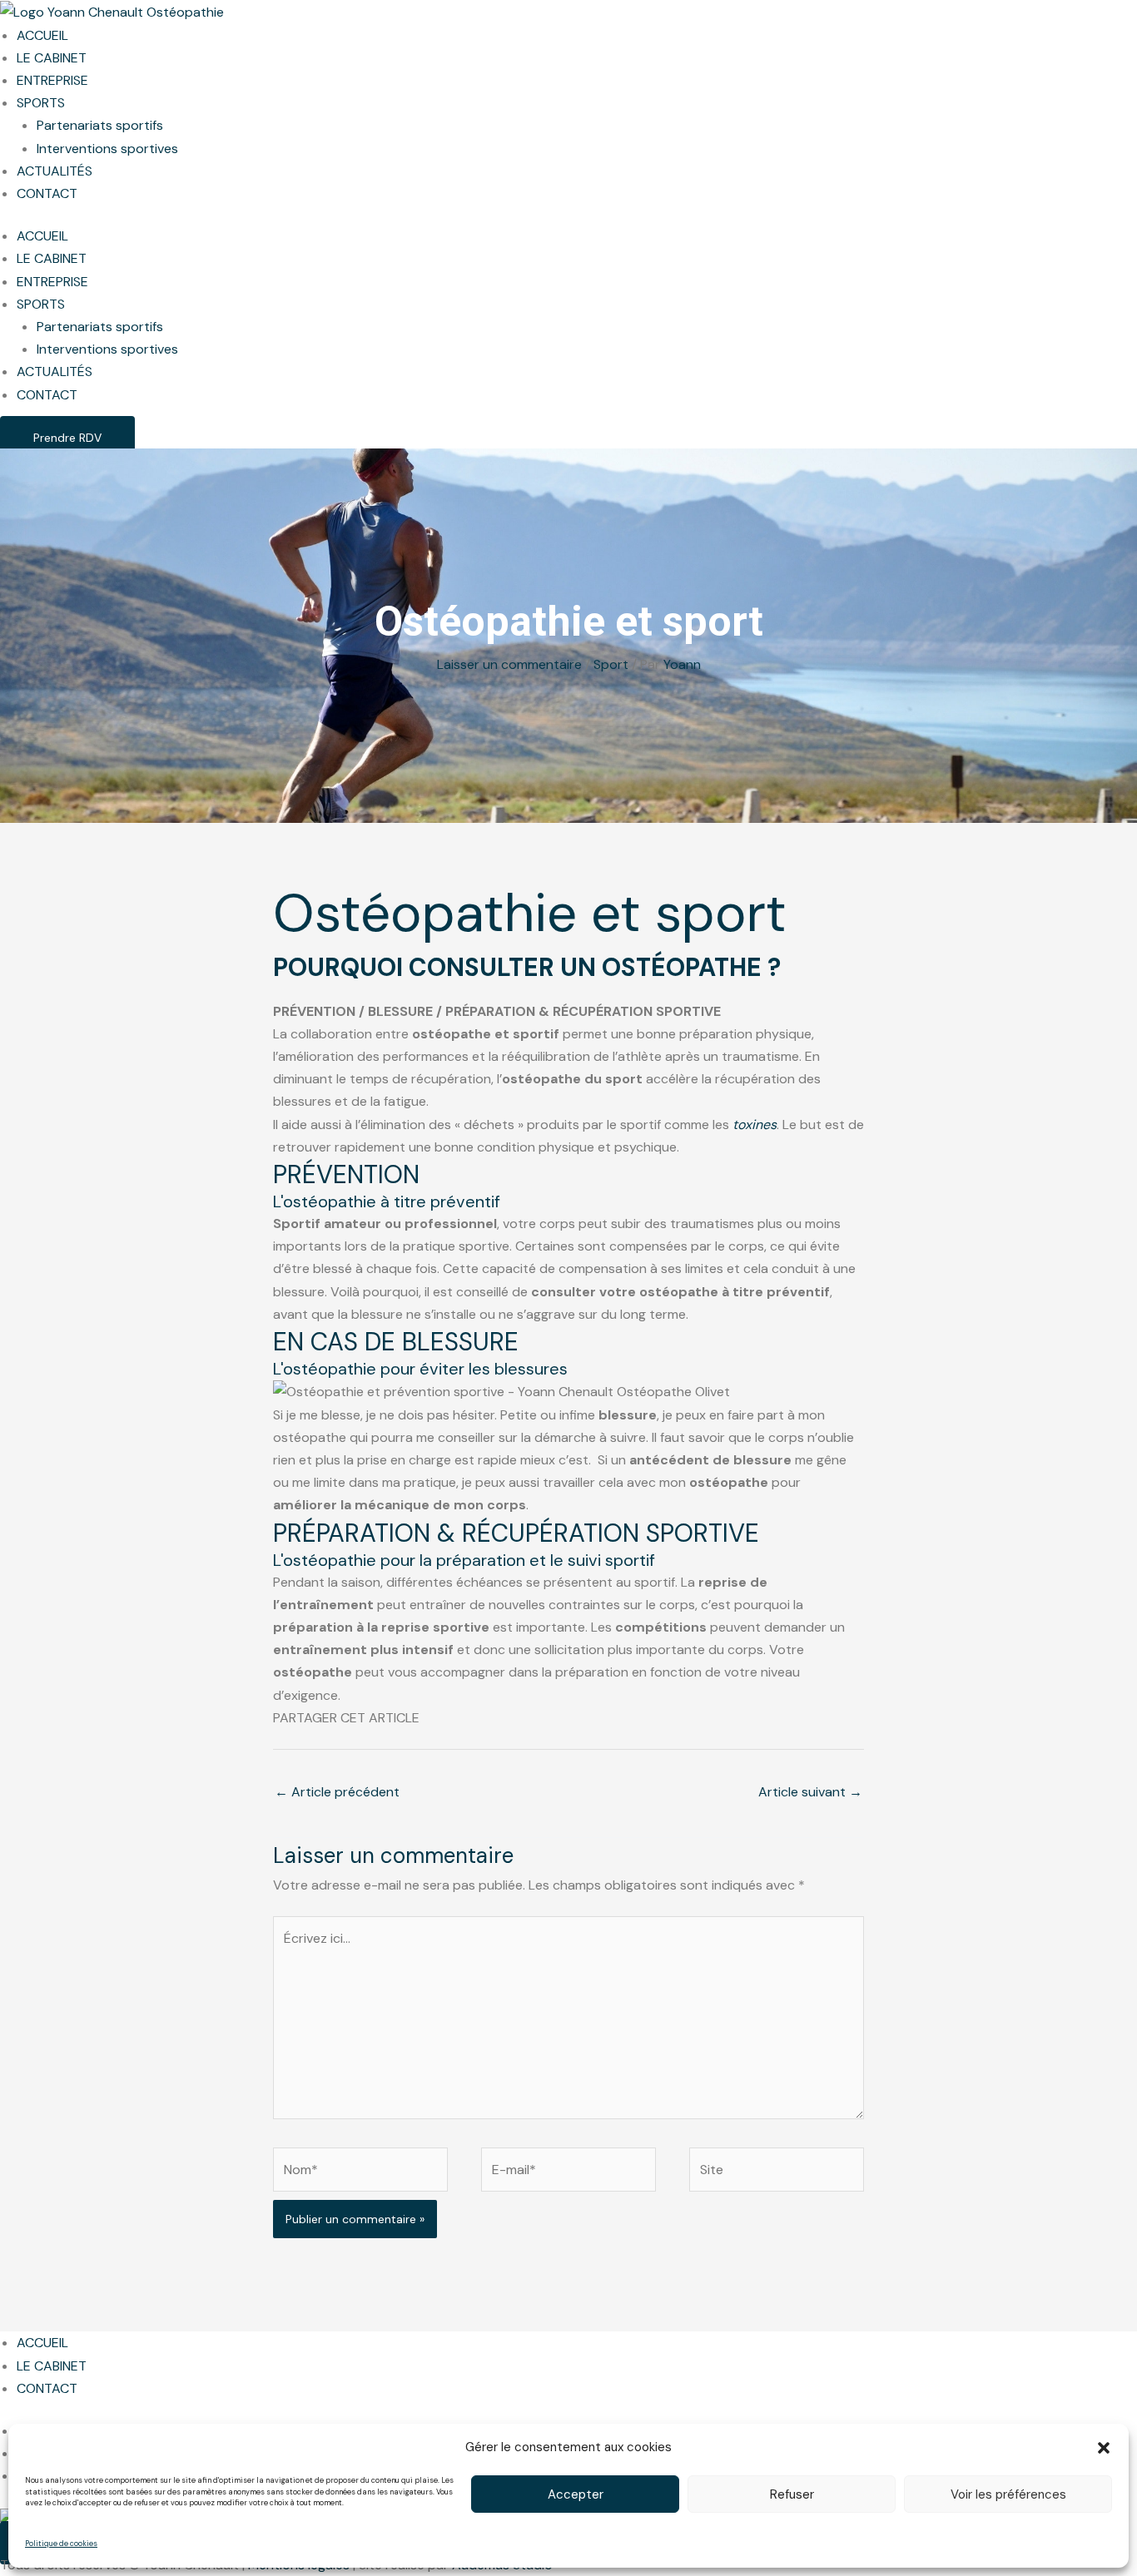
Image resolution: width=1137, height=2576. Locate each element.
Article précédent (337, 1792)
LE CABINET (52, 58)
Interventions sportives (107, 149)
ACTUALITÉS (55, 171)
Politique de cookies (61, 2544)
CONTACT (47, 193)
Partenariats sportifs (100, 125)
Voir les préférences (1008, 2494)
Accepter (576, 2494)
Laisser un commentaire (509, 664)
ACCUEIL (42, 35)
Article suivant (810, 1792)
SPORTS (41, 103)
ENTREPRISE (52, 80)
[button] (1104, 2448)
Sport (611, 664)
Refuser (792, 2494)
